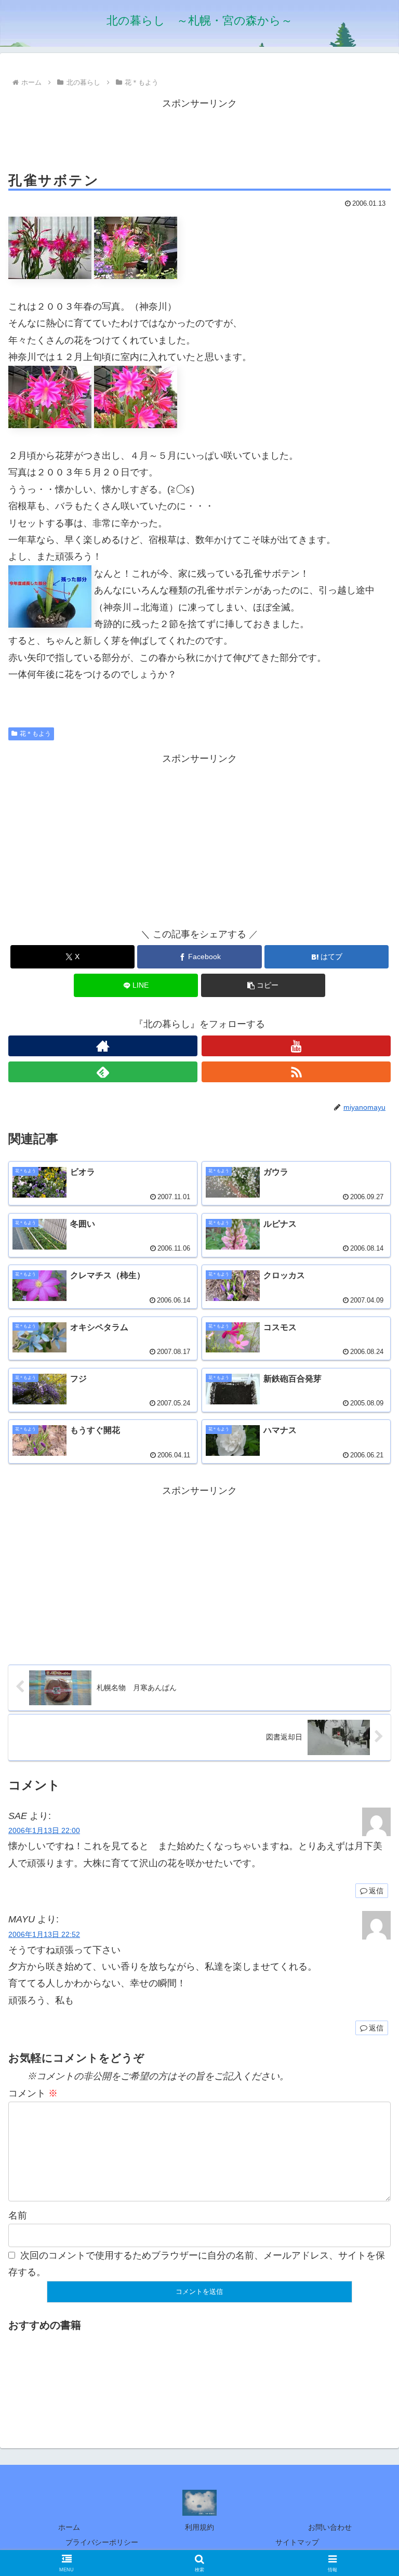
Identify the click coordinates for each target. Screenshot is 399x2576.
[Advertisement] (199, 135)
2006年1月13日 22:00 (44, 1830)
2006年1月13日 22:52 (44, 1934)
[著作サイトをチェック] (103, 1046)
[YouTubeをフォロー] (296, 1046)
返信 (376, 1891)
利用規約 (199, 2527)
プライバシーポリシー (102, 2542)
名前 (18, 2215)
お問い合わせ (330, 2527)
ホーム (69, 2527)
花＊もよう (35, 734)
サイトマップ (297, 2542)
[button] (263, 985)
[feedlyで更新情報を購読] (103, 1072)
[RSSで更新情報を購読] (296, 1072)
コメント (33, 2093)
